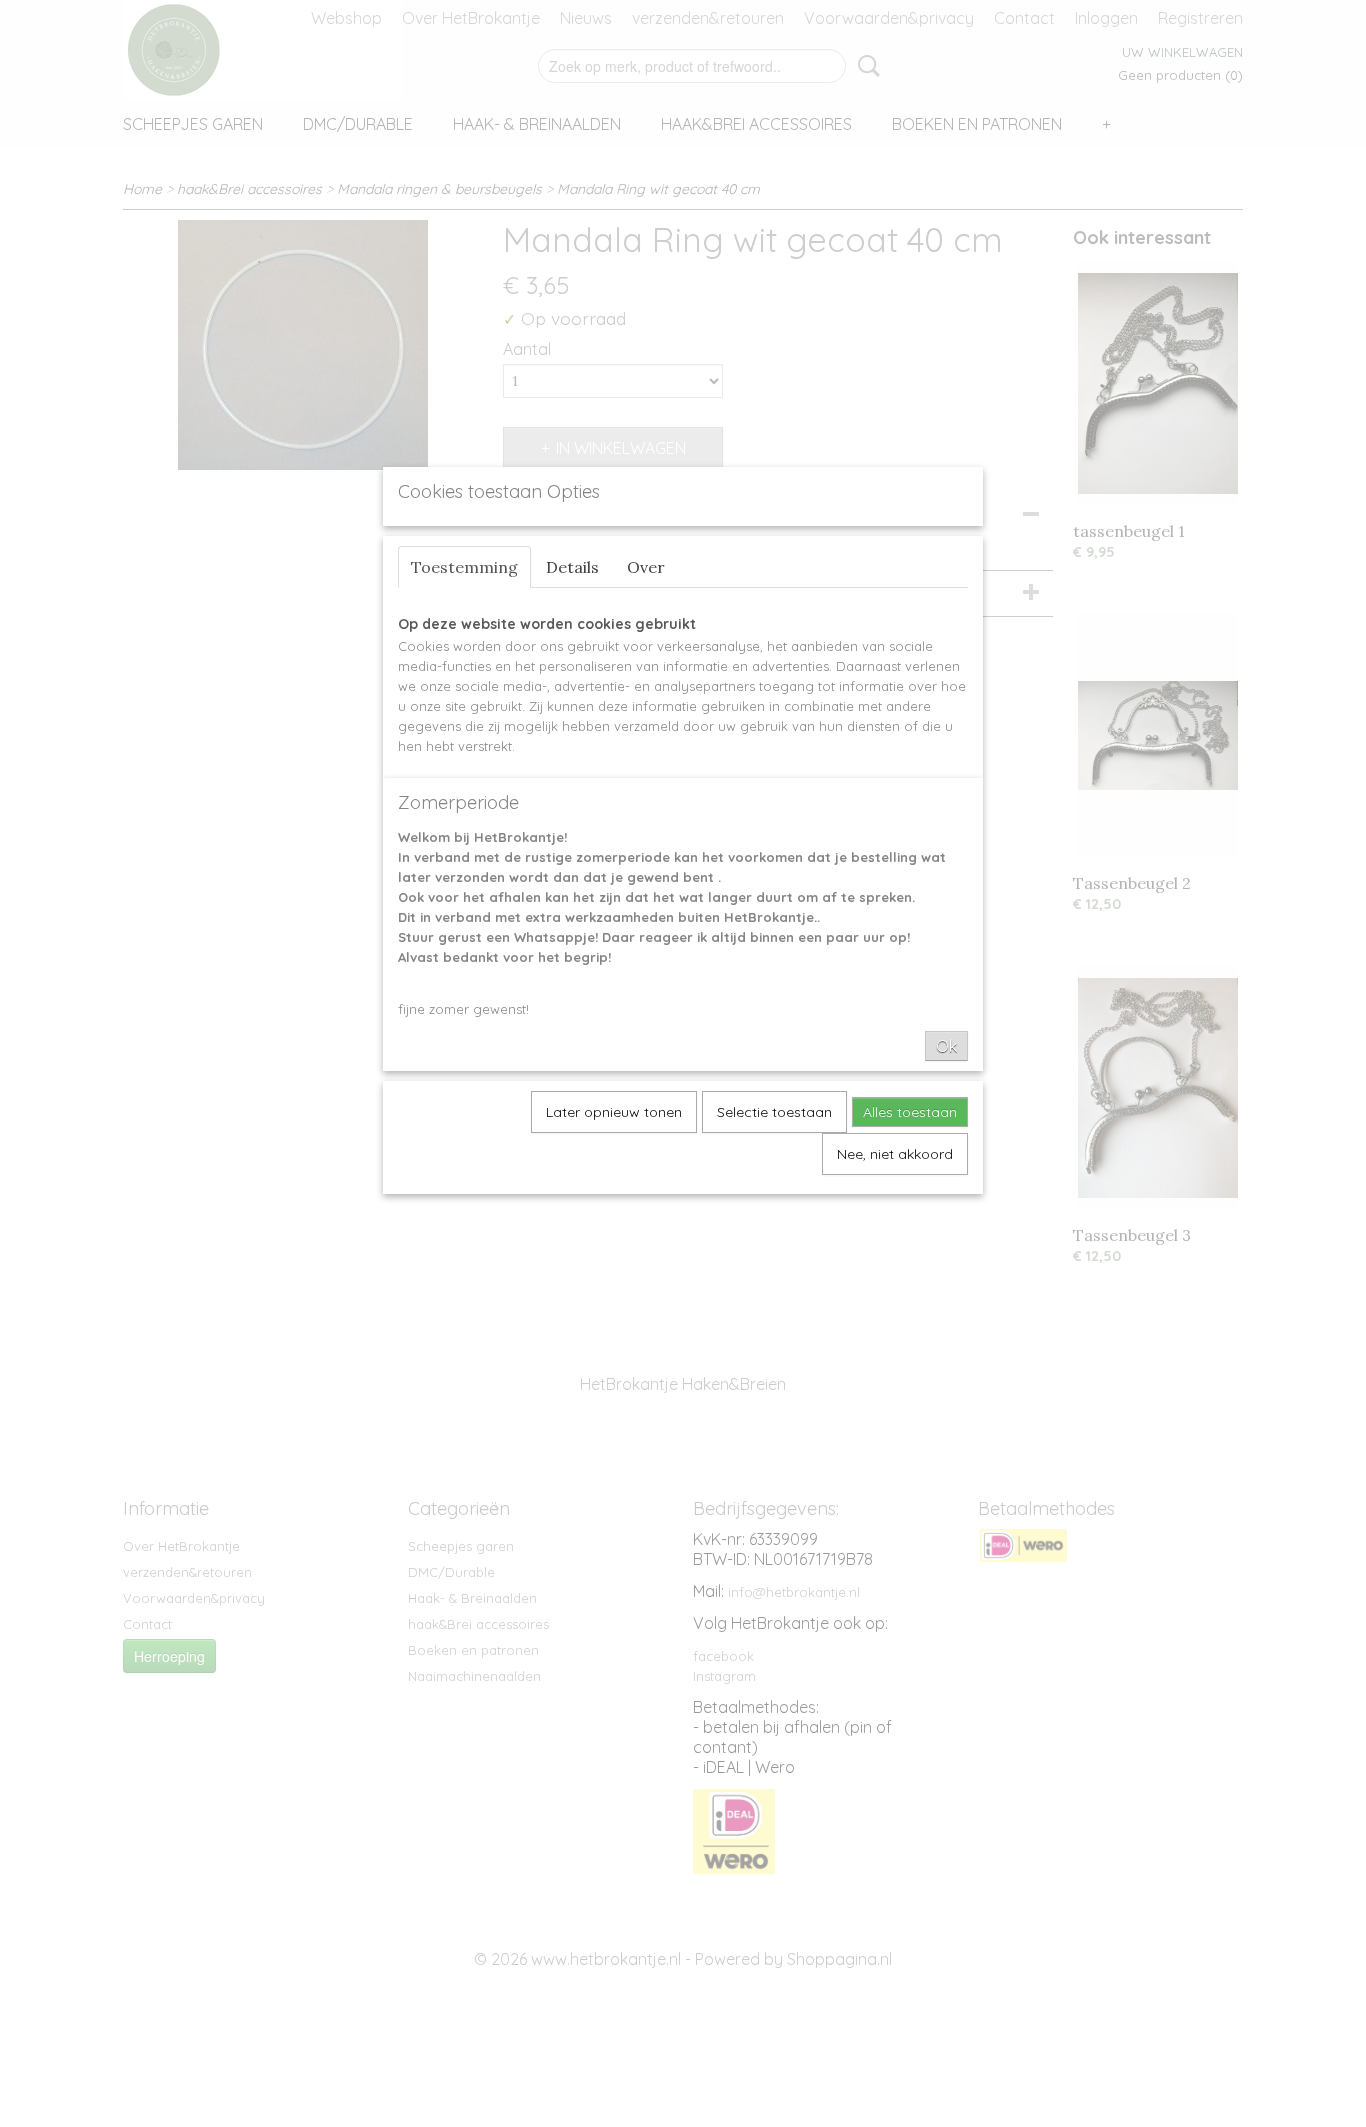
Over (646, 567)
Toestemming (464, 567)
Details (572, 567)
